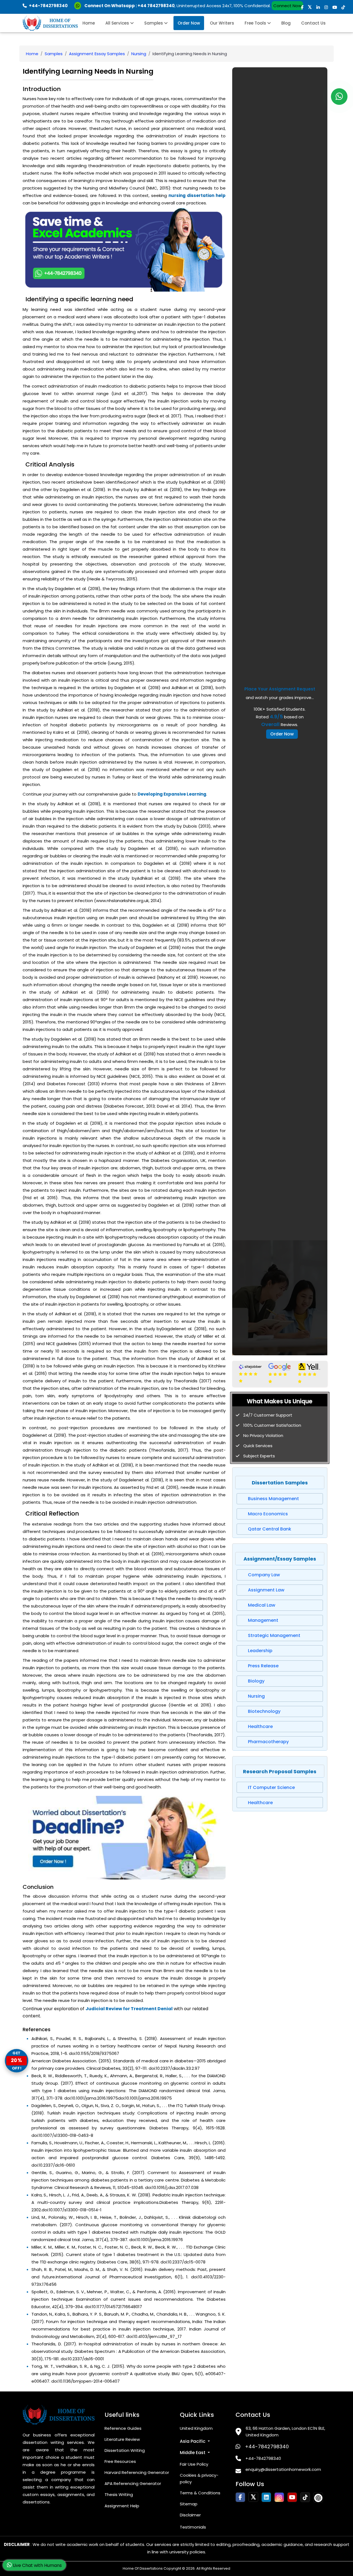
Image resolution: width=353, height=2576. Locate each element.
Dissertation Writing (125, 2450)
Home (89, 23)
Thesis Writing (119, 2494)
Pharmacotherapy (268, 1742)
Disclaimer (190, 2515)
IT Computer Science (271, 1787)
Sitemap (189, 2504)
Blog (286, 23)
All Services (118, 23)
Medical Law (262, 1605)
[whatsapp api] (79, 6)
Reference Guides (123, 2428)
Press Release (263, 1666)
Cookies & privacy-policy (199, 2478)
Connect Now (287, 6)
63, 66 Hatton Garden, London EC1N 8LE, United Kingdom (285, 2432)
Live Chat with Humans (37, 2565)
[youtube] (335, 7)
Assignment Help (122, 2506)
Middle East (193, 2453)
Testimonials (193, 2527)
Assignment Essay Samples (97, 54)
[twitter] (310, 7)
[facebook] (302, 7)
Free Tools (256, 23)
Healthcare (260, 1726)
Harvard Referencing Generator (137, 2472)
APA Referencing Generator (133, 2483)
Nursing (139, 54)
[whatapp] (339, 97)
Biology (256, 1681)
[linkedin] (318, 7)
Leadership (260, 1651)
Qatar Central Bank (270, 1529)
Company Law (264, 1575)
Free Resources (120, 2461)
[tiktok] (343, 7)
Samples (154, 23)
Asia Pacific (193, 2441)
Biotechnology (264, 1711)
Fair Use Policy (194, 2464)
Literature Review (122, 2439)
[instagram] (326, 7)
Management (263, 1620)
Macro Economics (268, 1514)
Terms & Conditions (200, 2493)
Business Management (273, 1499)
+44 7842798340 (156, 6)
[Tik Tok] (318, 2498)
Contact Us (313, 23)
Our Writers (222, 23)
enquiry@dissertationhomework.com (283, 2469)
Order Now (189, 23)
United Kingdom (196, 2428)
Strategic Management (274, 1635)
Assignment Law (266, 1590)
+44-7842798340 (267, 2446)
